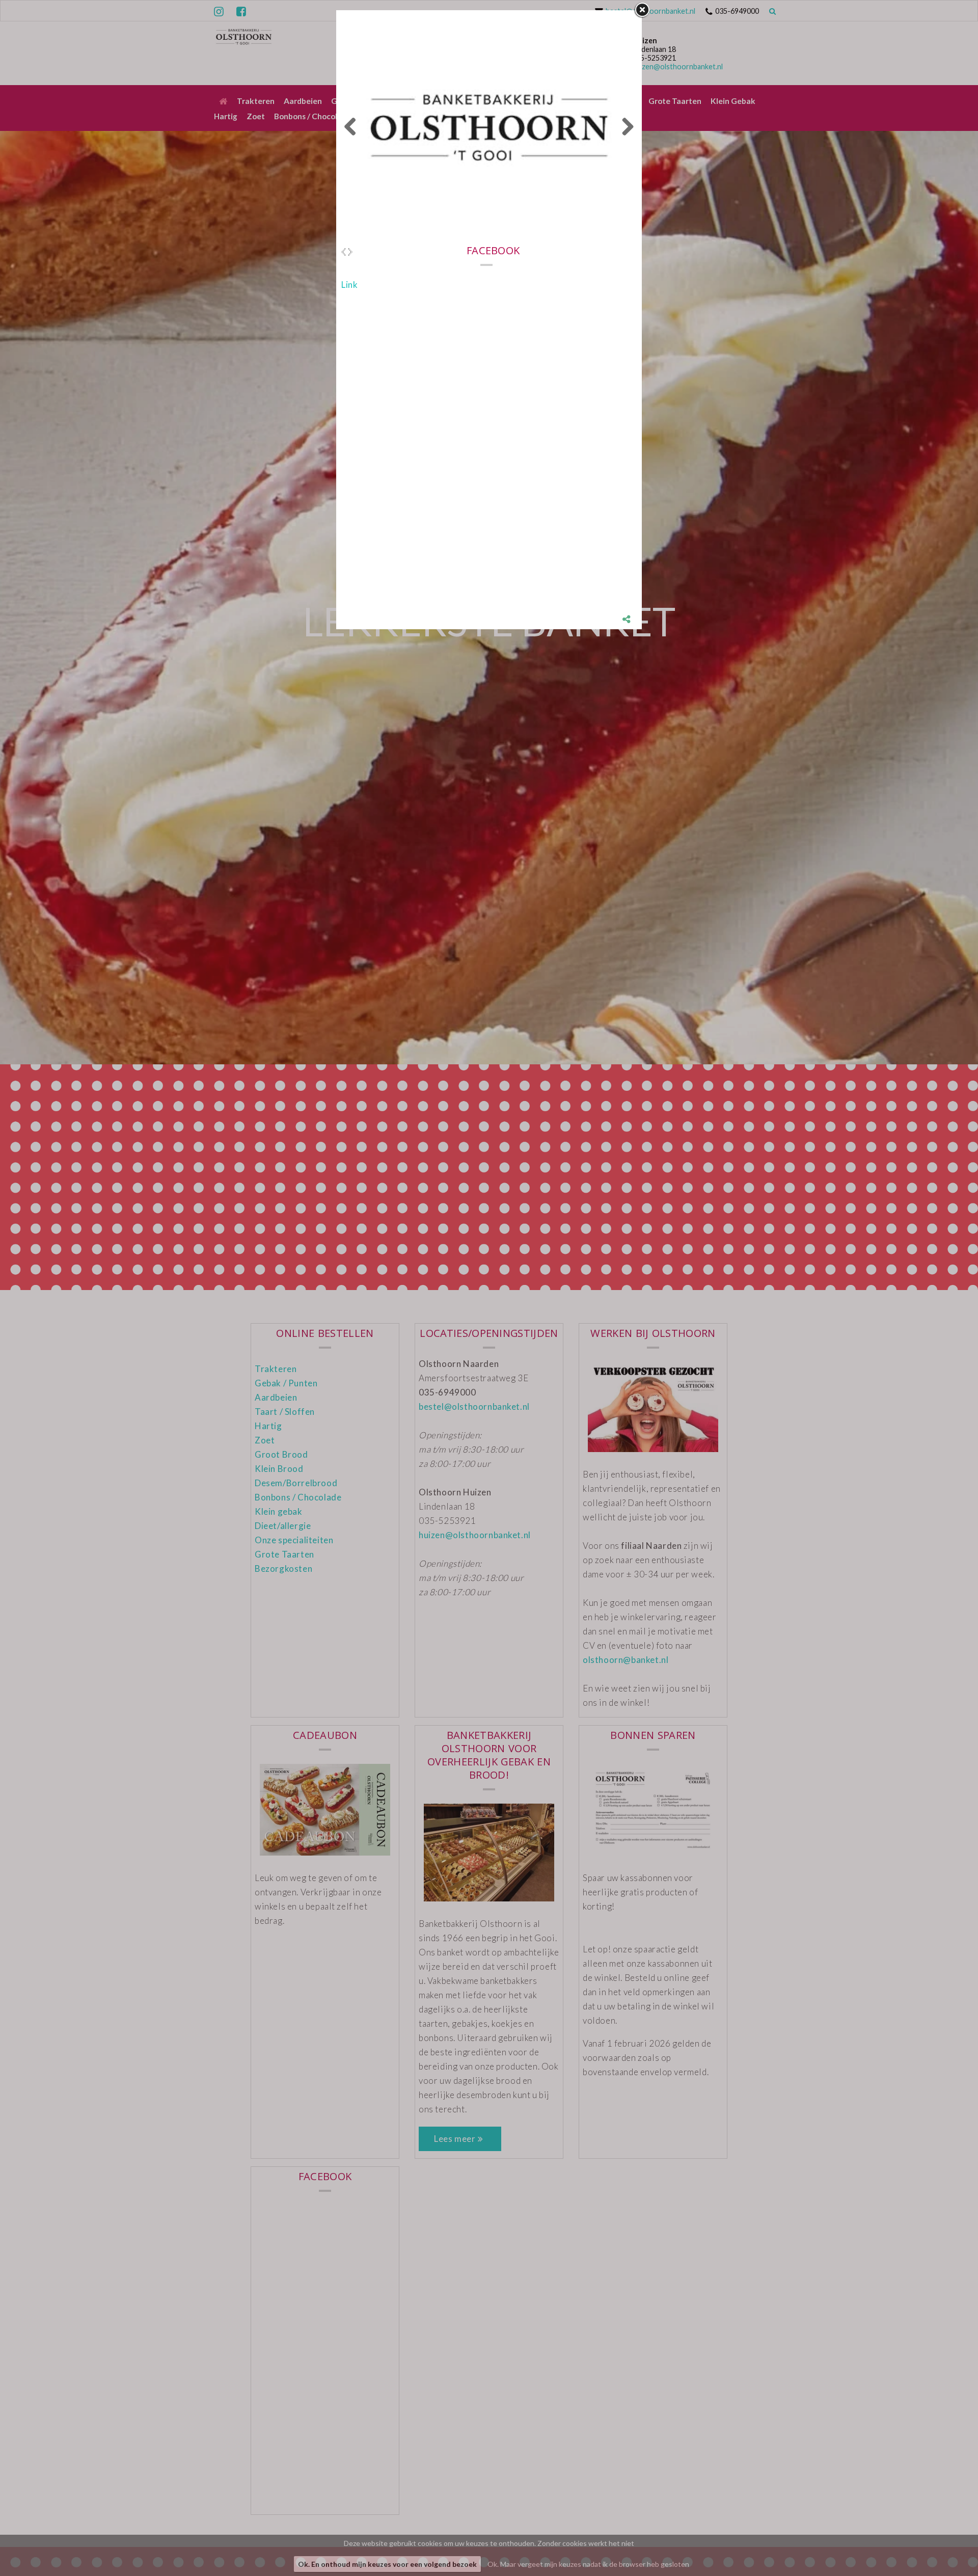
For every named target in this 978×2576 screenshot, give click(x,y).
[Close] (642, 10)
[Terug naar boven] (945, 2543)
